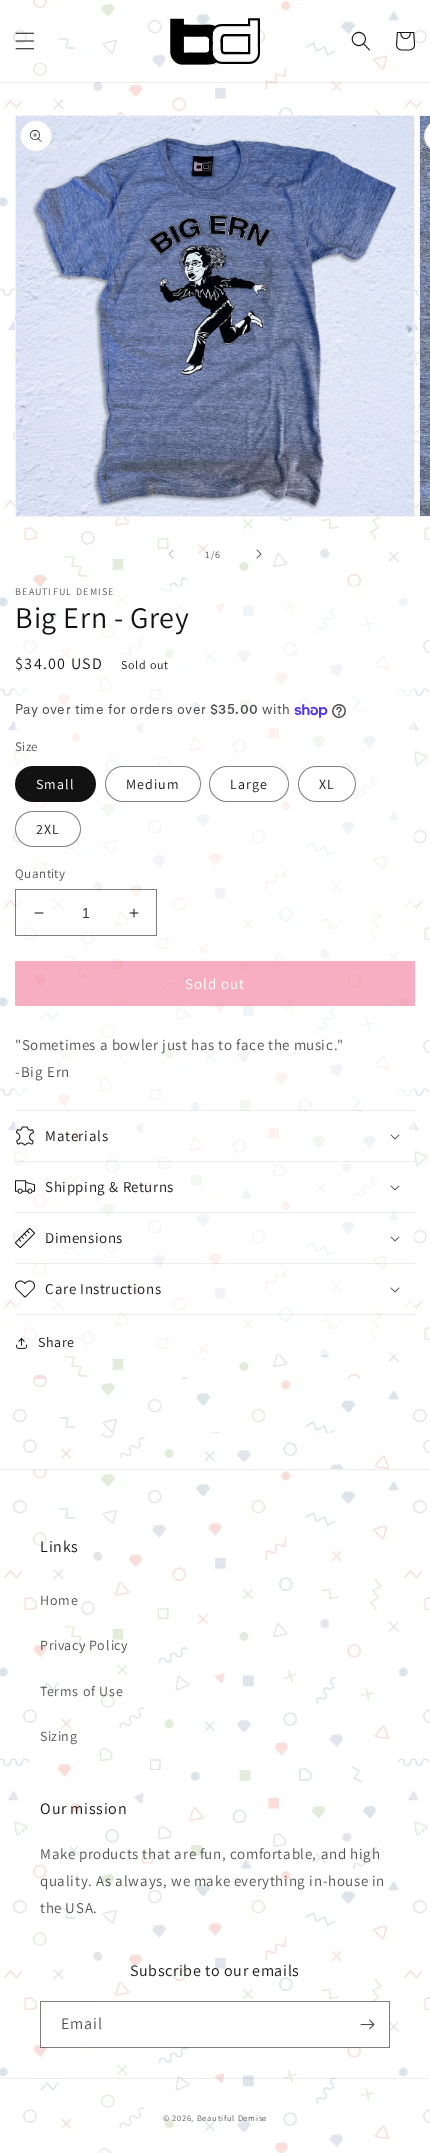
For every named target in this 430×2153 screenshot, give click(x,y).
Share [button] (56, 1342)
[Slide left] (171, 554)
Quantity (40, 873)
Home (59, 1600)
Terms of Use (81, 1691)
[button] (25, 41)
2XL (48, 829)
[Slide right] (259, 554)
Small (55, 784)
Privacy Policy (83, 1645)
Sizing (59, 1736)
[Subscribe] (367, 2024)
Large (249, 784)
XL (327, 784)
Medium (153, 784)
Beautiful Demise (232, 2117)
